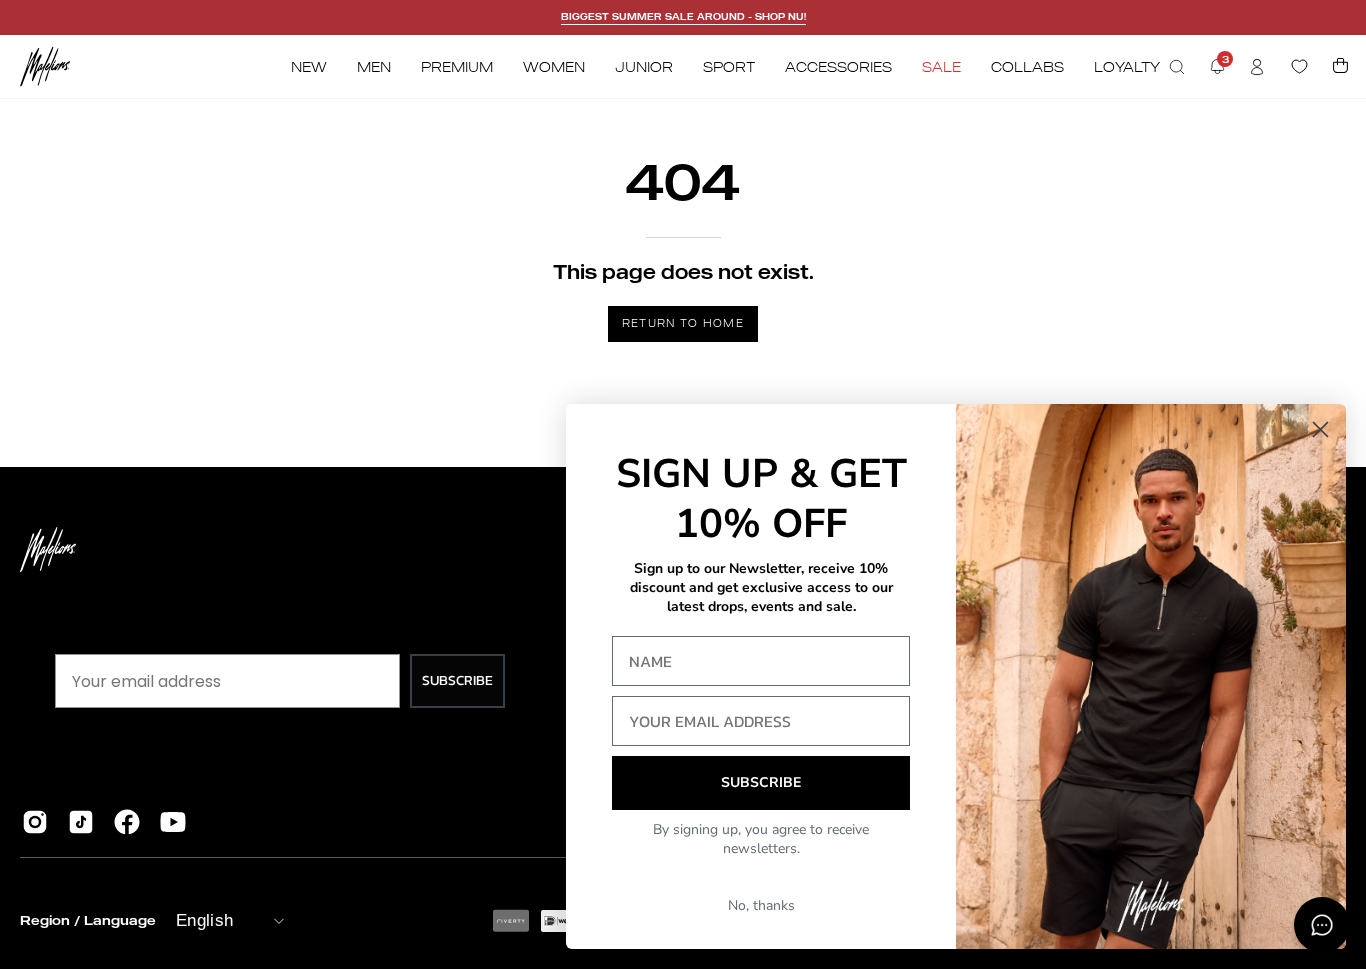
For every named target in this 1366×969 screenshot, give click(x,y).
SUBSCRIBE (457, 680)
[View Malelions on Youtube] (173, 822)
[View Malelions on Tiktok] (81, 822)
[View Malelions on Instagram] (35, 822)
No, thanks (761, 905)
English (204, 920)
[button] (1177, 67)
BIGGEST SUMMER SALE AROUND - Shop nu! (683, 16)
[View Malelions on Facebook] (127, 822)
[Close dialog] (1320, 429)
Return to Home (683, 323)
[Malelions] (45, 66)
